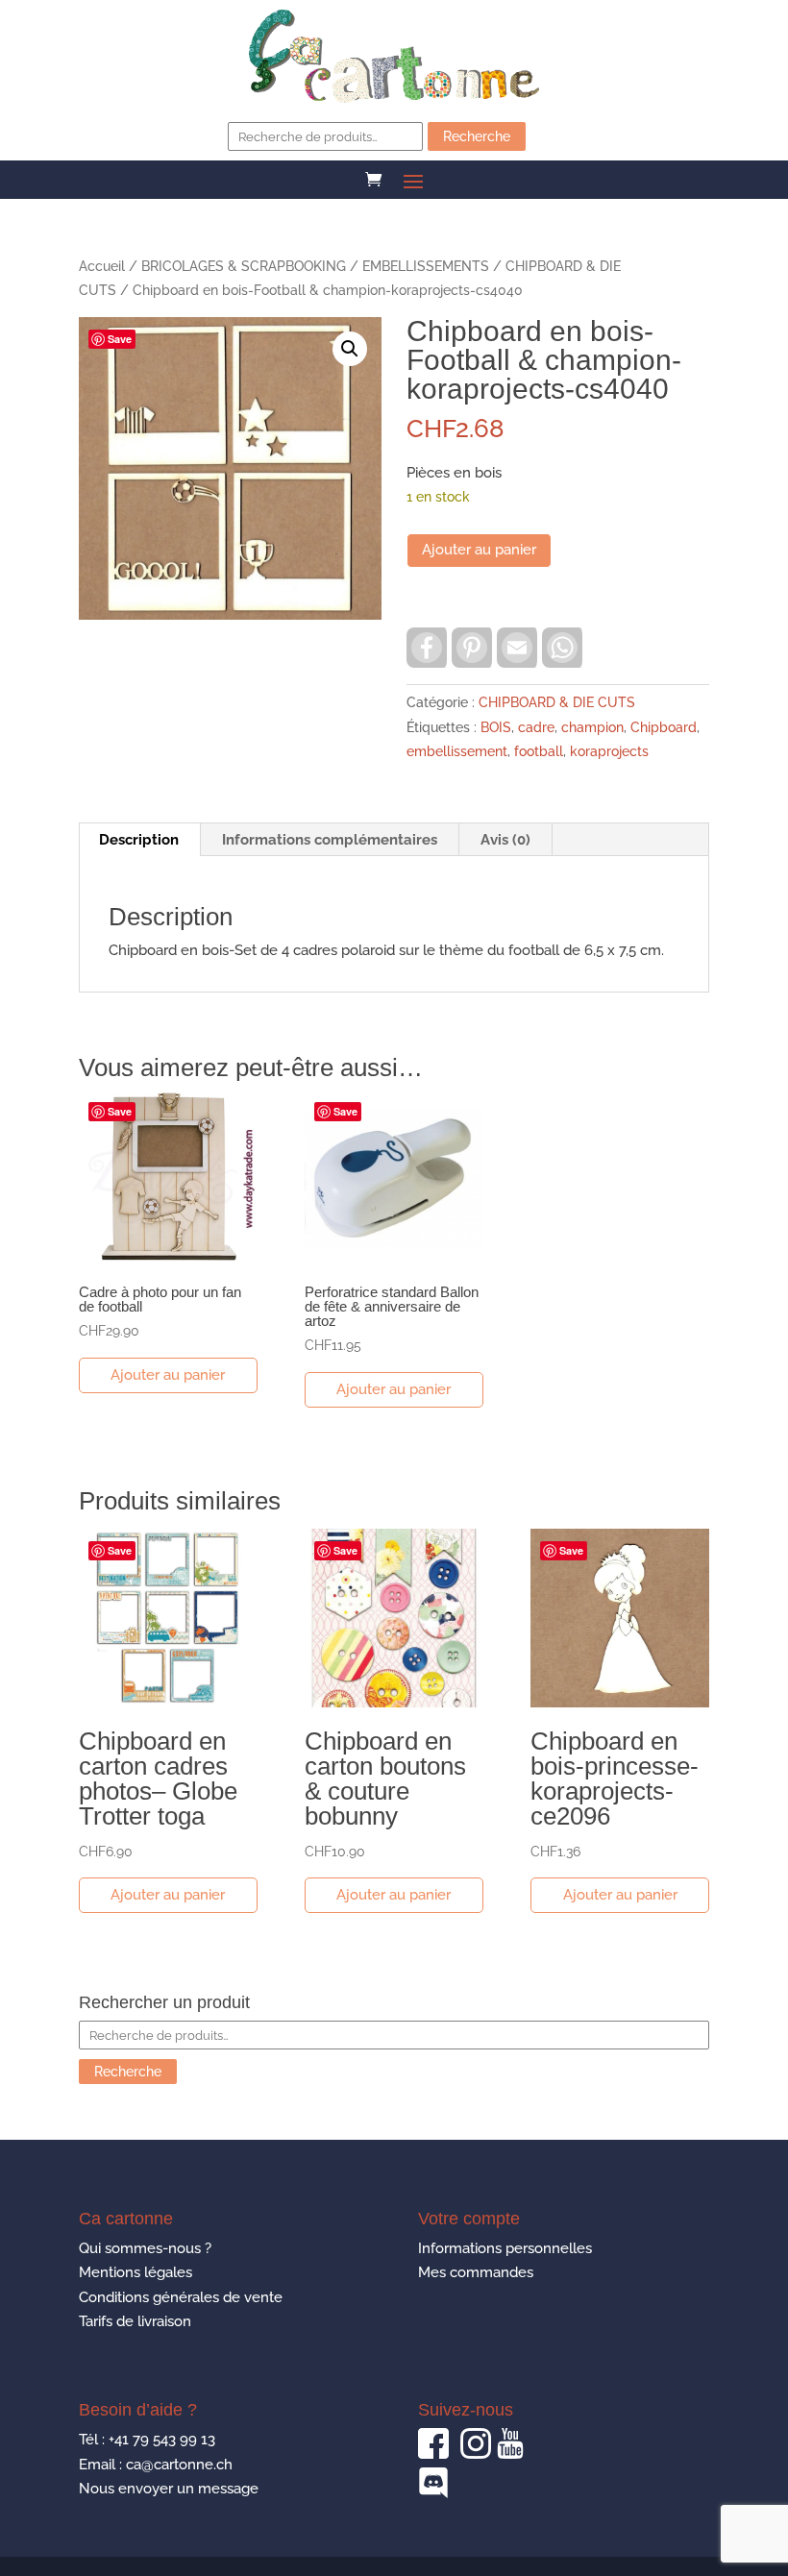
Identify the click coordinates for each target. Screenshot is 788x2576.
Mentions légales (135, 2272)
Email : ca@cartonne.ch (156, 2465)
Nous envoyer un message (169, 2489)
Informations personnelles (505, 2248)
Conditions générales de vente (181, 2297)
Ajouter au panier (479, 550)
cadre (536, 727)
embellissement (457, 751)
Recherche (477, 136)
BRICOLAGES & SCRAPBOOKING (244, 266)
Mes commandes (476, 2272)
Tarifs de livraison (135, 2321)
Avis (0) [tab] (505, 840)
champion (592, 727)
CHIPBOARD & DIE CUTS (557, 702)
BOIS (496, 727)
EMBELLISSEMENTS (426, 266)
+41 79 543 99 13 (162, 2440)
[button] (350, 349)
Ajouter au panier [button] (168, 1375)
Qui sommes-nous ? (145, 2248)
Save (120, 339)
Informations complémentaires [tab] (330, 840)
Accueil (102, 266)
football (539, 751)
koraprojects (609, 751)
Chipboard (664, 727)
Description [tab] (139, 840)
